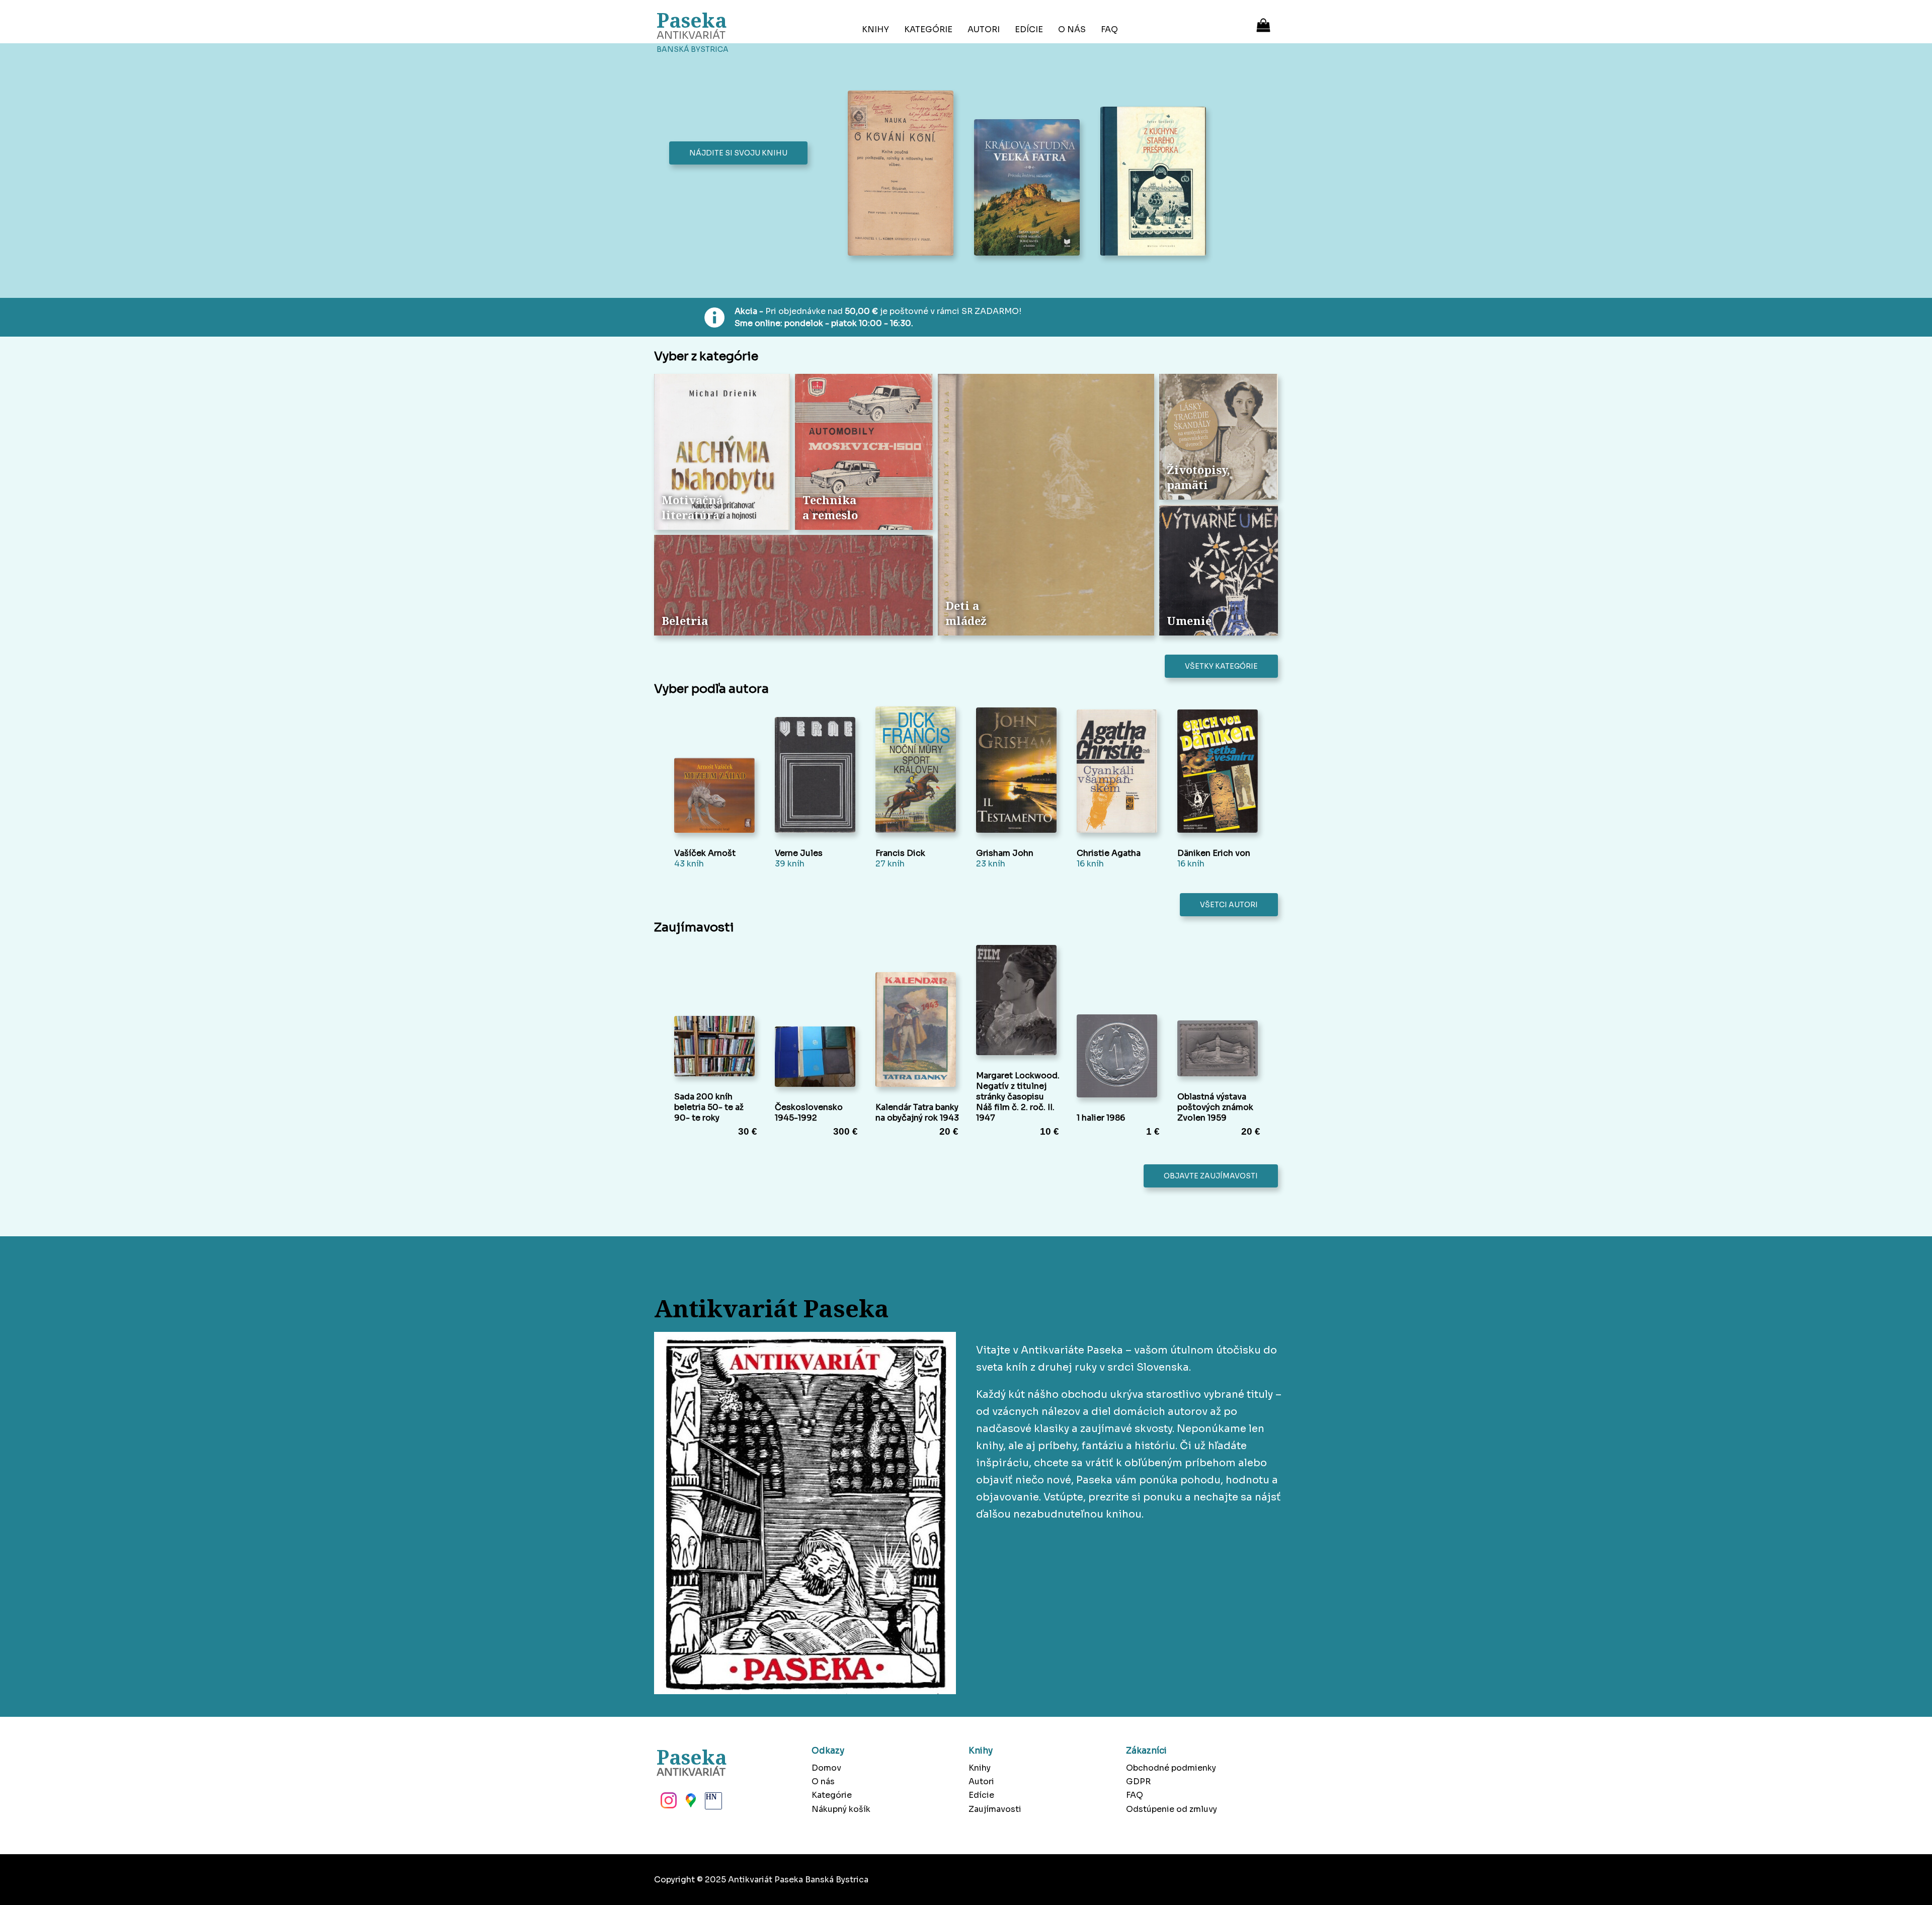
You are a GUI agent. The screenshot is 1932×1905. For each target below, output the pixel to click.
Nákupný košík (841, 1809)
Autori (984, 29)
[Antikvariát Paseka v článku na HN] (712, 1803)
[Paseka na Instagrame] (668, 1803)
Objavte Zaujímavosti (1211, 1176)
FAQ (1109, 29)
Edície (1029, 29)
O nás (1072, 29)
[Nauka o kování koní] (903, 174)
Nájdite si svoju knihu (738, 153)
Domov (826, 1768)
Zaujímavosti (995, 1809)
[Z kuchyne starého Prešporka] (1156, 182)
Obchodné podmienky (1171, 1768)
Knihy (875, 29)
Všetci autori (1229, 905)
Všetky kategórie (1221, 666)
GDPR (1138, 1781)
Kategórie (928, 29)
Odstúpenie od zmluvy (1172, 1809)
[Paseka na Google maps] (690, 1803)
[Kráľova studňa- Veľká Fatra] (1030, 189)
